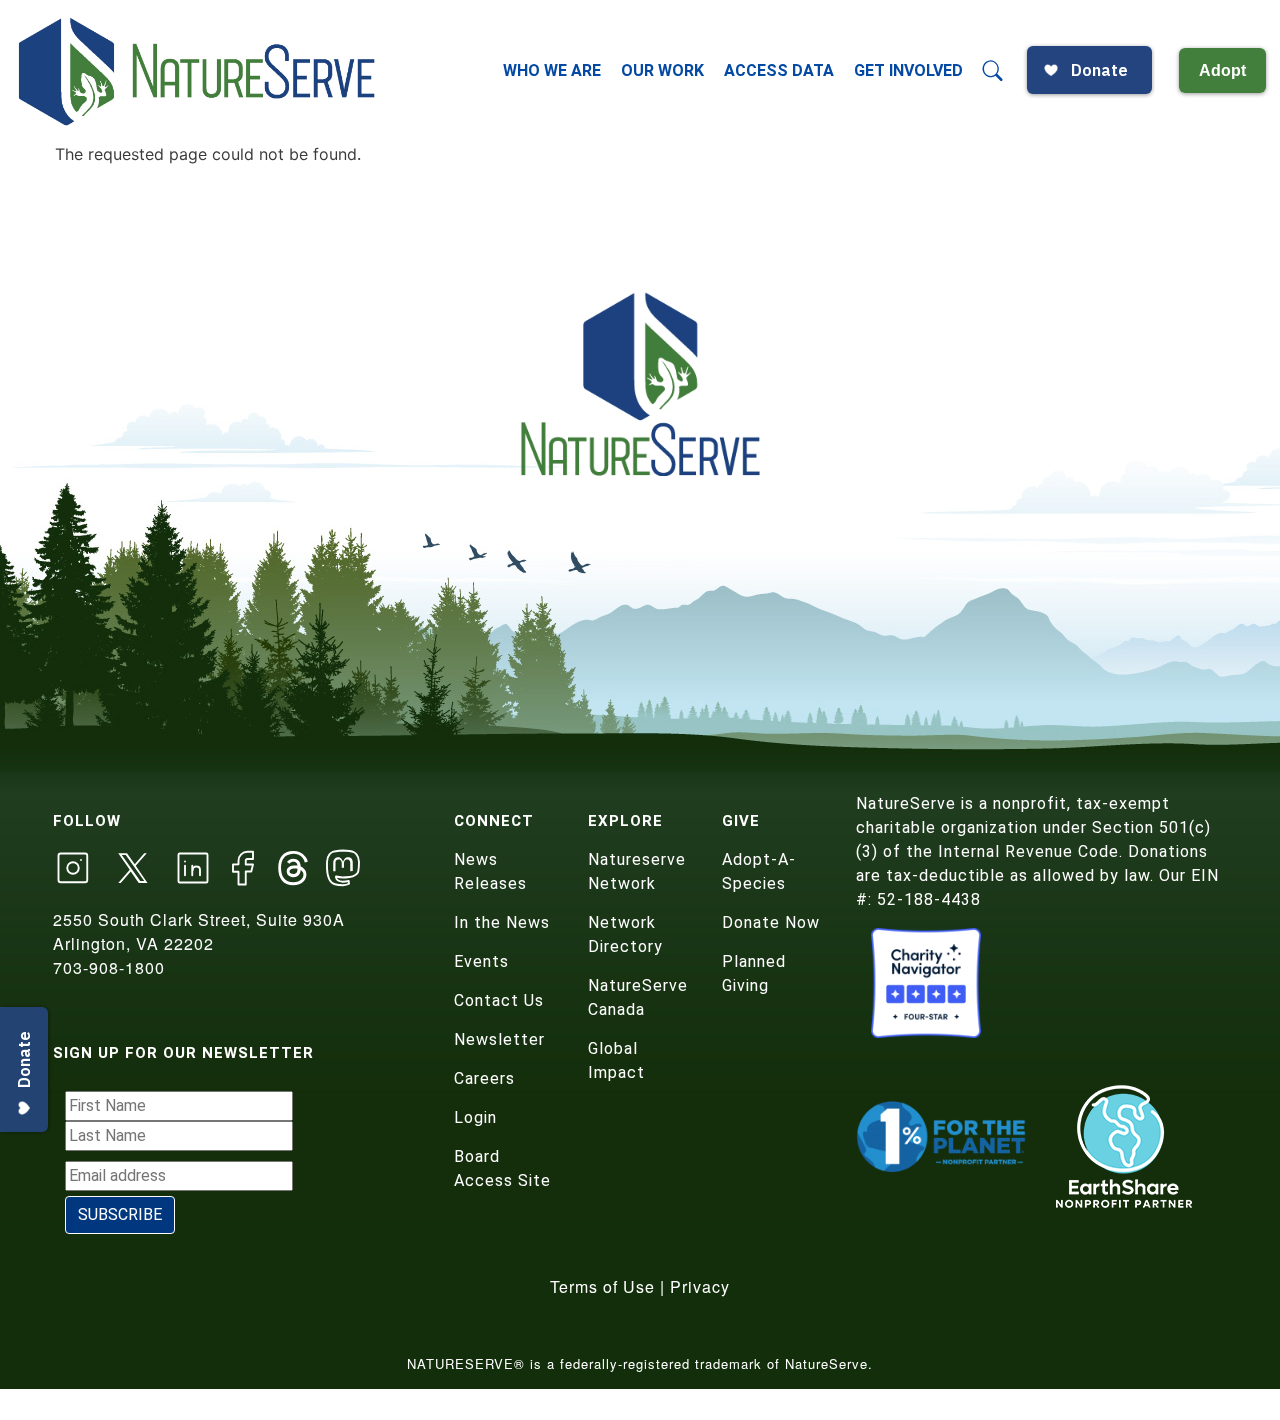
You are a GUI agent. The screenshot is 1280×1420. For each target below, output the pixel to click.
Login (475, 1117)
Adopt (1222, 70)
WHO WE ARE (552, 70)
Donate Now (771, 922)
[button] (993, 71)
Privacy (700, 1286)
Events (481, 961)
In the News (502, 922)
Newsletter (499, 1039)
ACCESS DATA (779, 70)
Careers (484, 1078)
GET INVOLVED (908, 70)
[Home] (199, 71)
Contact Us (499, 1000)
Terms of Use (602, 1286)
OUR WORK (662, 70)
